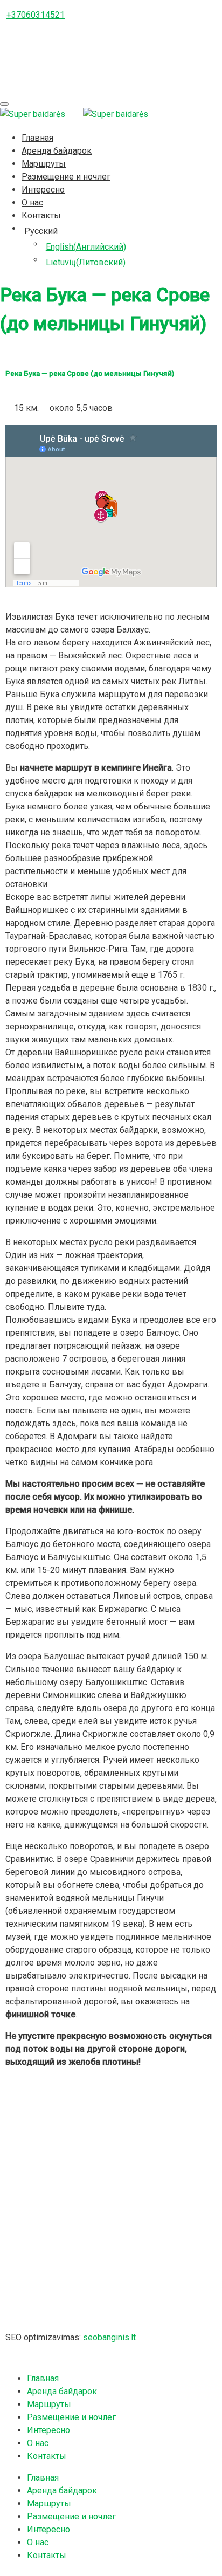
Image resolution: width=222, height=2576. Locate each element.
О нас (32, 202)
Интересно (43, 190)
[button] (111, 2121)
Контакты (41, 215)
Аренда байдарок (57, 151)
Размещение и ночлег (66, 177)
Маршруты (44, 164)
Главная (37, 138)
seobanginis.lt (109, 2337)
